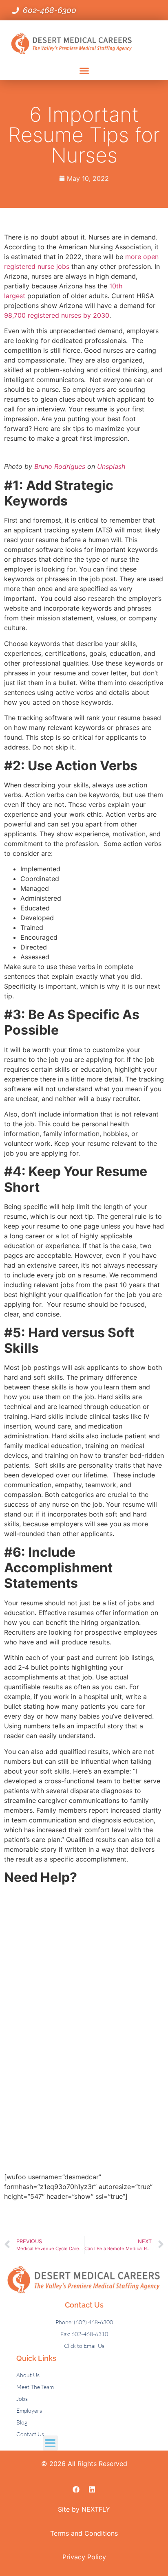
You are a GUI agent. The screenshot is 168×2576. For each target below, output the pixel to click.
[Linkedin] (92, 2489)
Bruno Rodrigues (60, 466)
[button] (84, 71)
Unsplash (111, 466)
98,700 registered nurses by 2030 (57, 315)
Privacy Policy (84, 2557)
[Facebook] (76, 2489)
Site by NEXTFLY (84, 2509)
